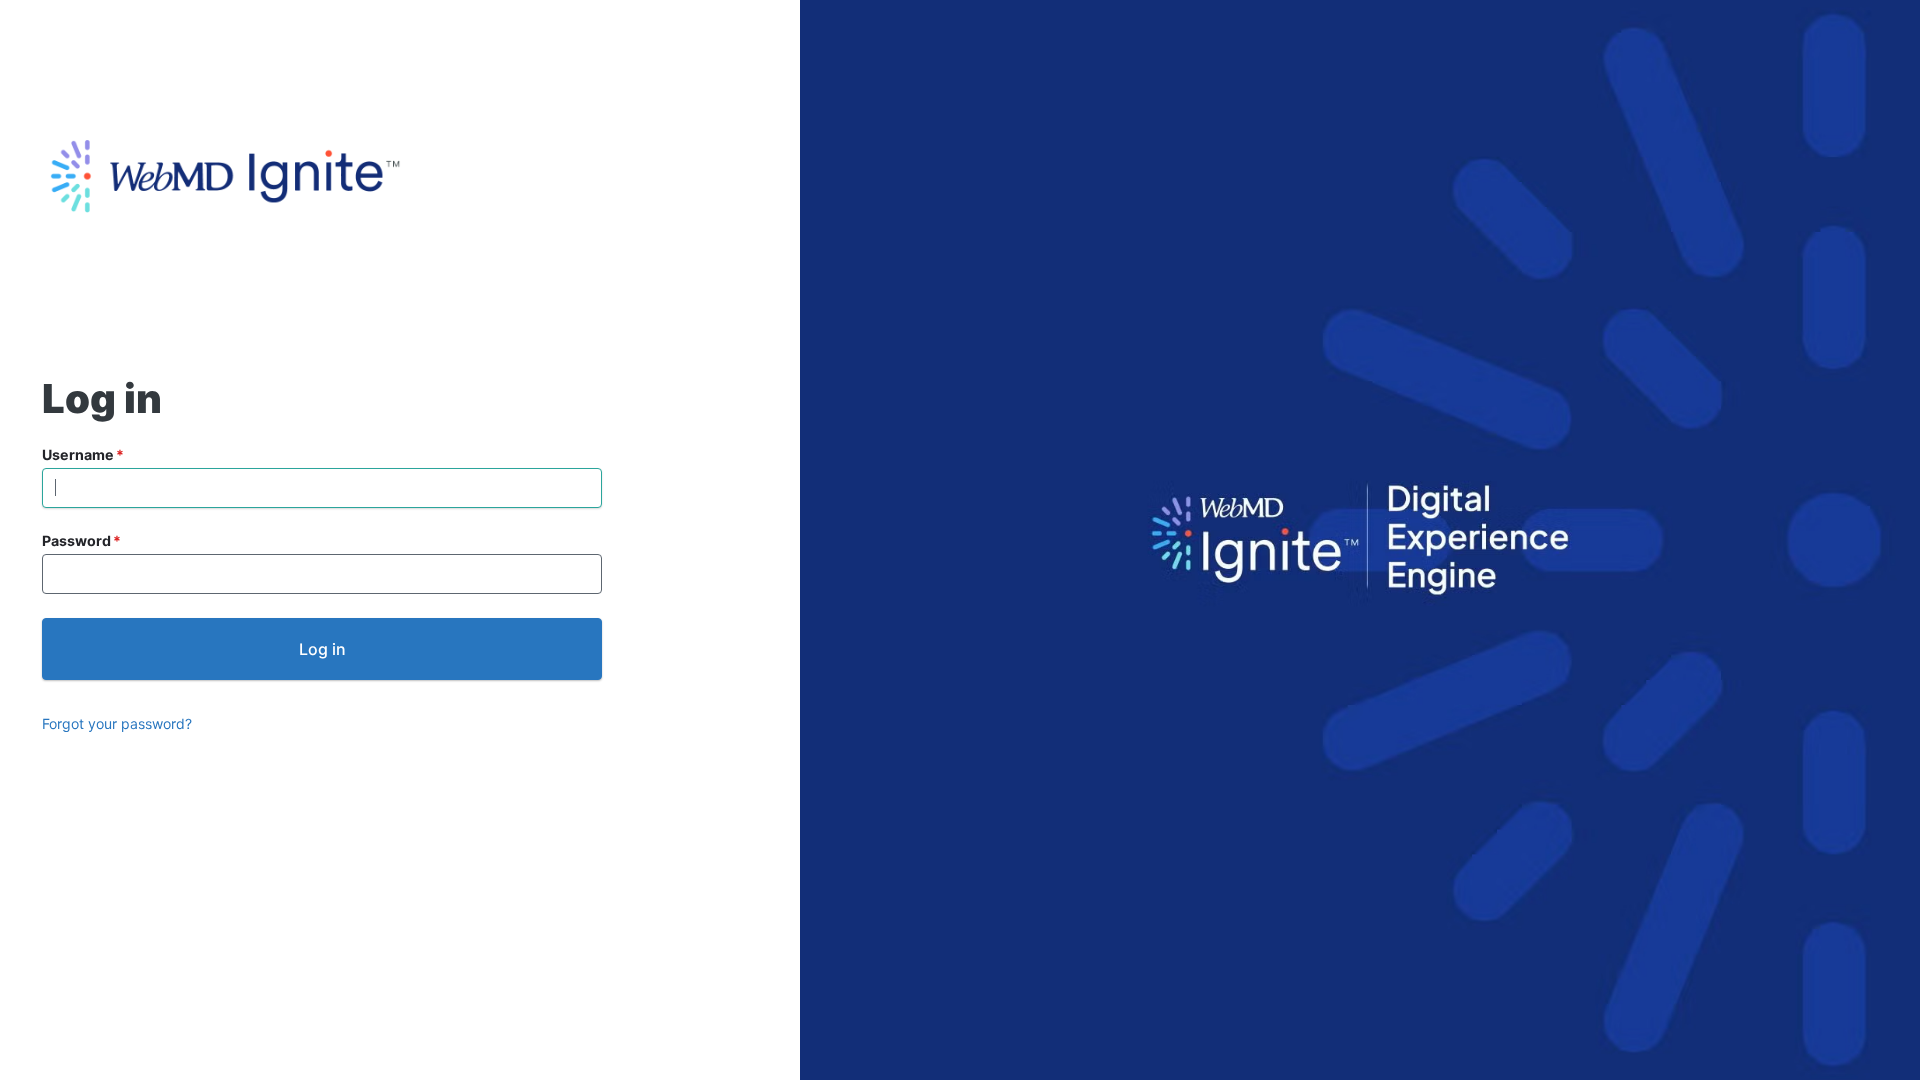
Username (78, 454)
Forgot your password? (117, 723)
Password (76, 540)
